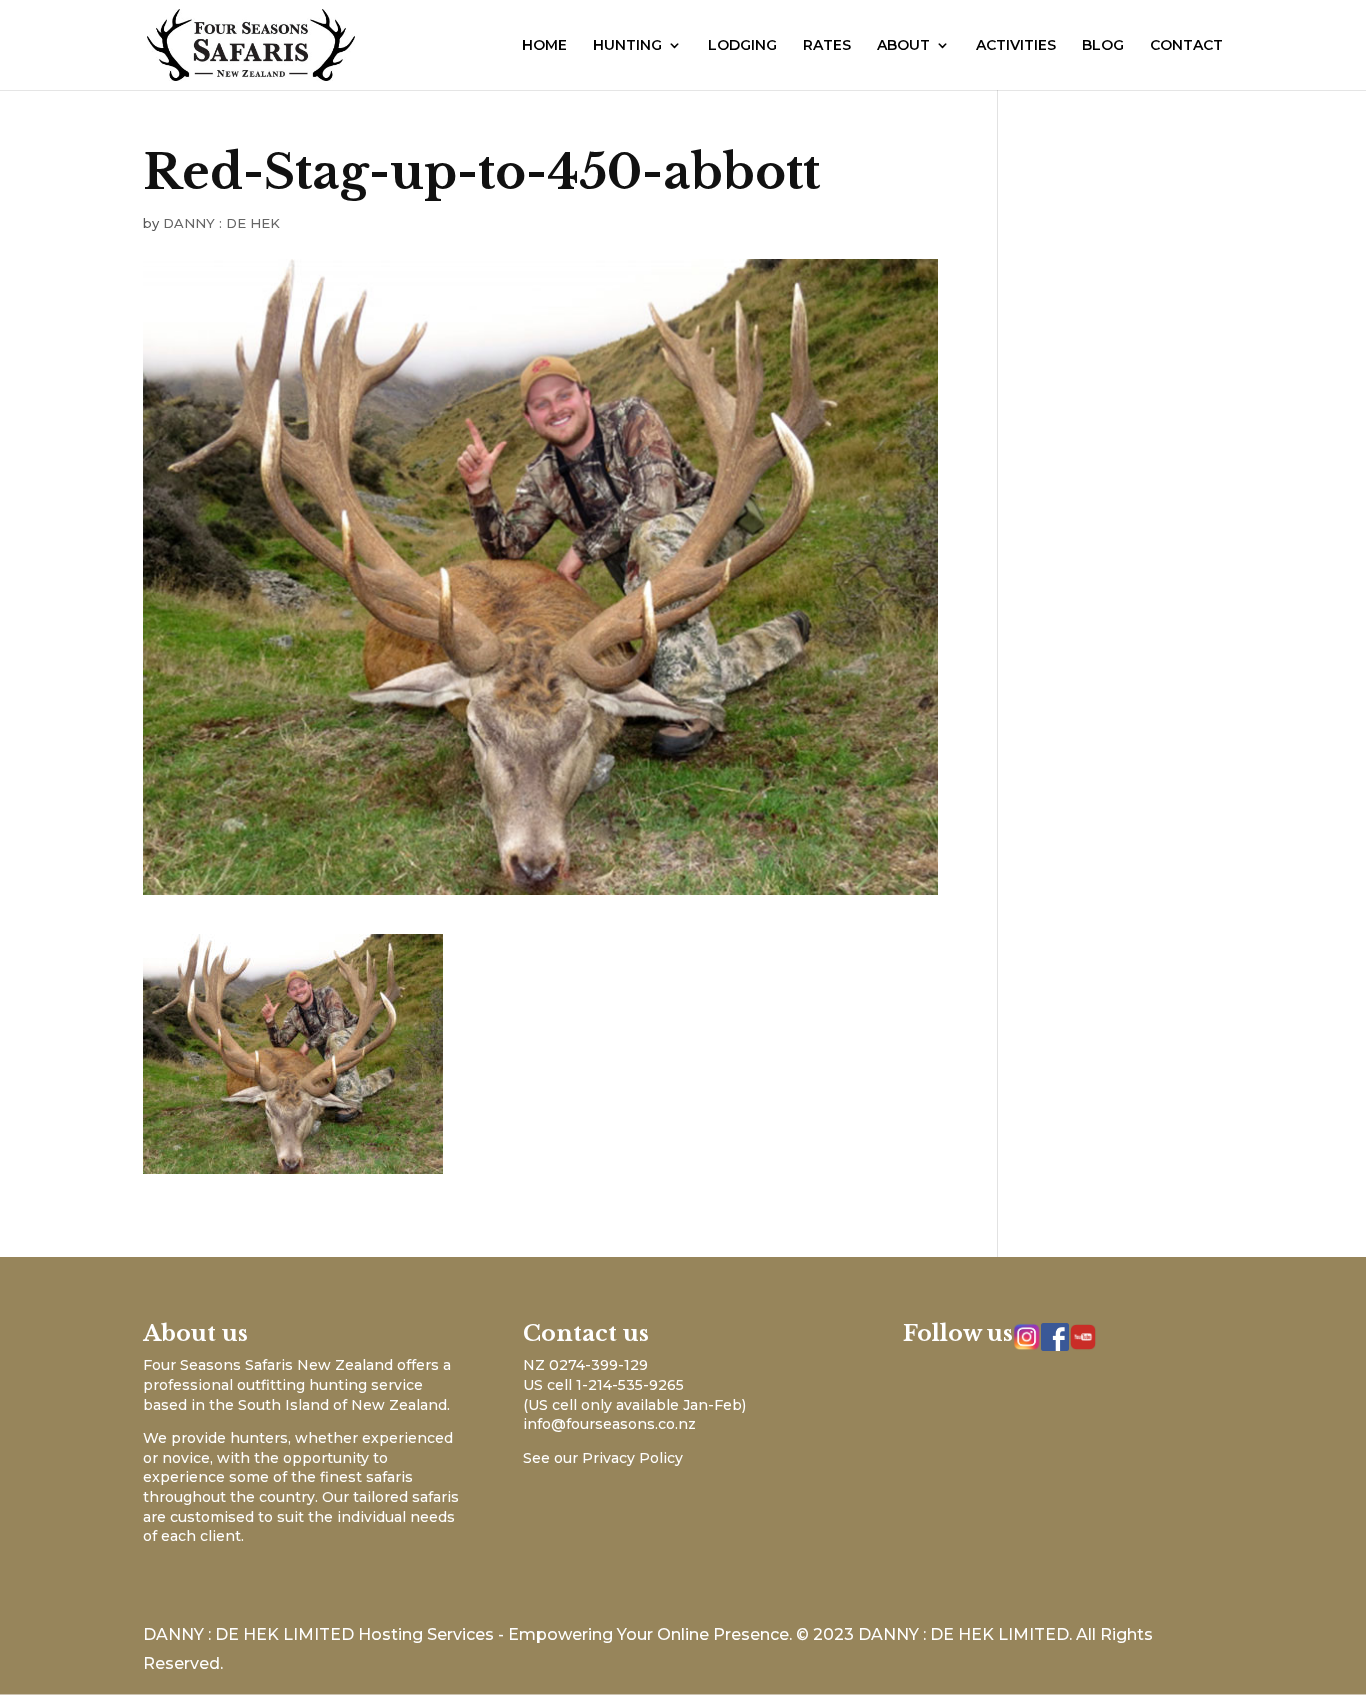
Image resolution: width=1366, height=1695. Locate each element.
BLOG (1103, 46)
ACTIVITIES (1016, 46)
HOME (544, 46)
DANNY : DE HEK (221, 223)
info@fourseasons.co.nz (609, 1424)
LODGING (742, 46)
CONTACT (1186, 46)
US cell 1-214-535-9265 (603, 1385)
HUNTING (627, 46)
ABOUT (903, 46)
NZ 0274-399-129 (585, 1365)
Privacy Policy (632, 1458)
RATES (827, 46)
